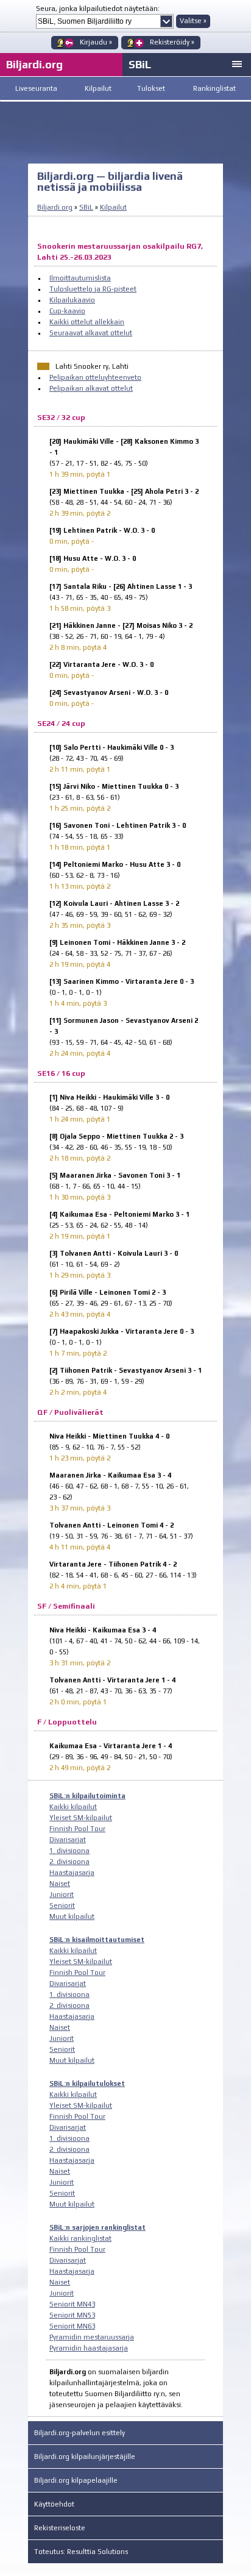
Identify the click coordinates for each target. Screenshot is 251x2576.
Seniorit (62, 1905)
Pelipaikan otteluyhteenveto (95, 377)
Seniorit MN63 (72, 2326)
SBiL (140, 64)
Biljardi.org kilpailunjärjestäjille (85, 2457)
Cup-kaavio (67, 311)
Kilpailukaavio (72, 300)
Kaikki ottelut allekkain (87, 322)
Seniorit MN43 (72, 2304)
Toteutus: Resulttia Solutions (81, 2552)
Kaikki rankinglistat (80, 2238)
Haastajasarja (72, 1873)
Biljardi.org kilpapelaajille (76, 2480)
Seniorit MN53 (72, 2315)
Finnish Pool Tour (77, 1829)
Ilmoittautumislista (80, 278)
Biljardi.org (55, 207)
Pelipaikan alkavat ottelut (91, 388)
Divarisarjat (68, 1840)
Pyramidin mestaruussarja (92, 2337)
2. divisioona (69, 1862)
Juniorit (62, 1895)
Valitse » (193, 21)
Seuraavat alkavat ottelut (91, 333)
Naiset (60, 1884)
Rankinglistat (214, 88)
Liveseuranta (36, 88)
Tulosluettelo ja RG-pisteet (93, 289)
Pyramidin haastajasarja (89, 2348)
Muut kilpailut (72, 1916)
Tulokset (151, 88)
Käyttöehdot (54, 2504)
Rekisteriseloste (60, 2528)
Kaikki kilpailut (73, 1807)
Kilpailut (98, 88)
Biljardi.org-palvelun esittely (80, 2433)
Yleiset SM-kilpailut (81, 1818)
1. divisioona (69, 1851)
